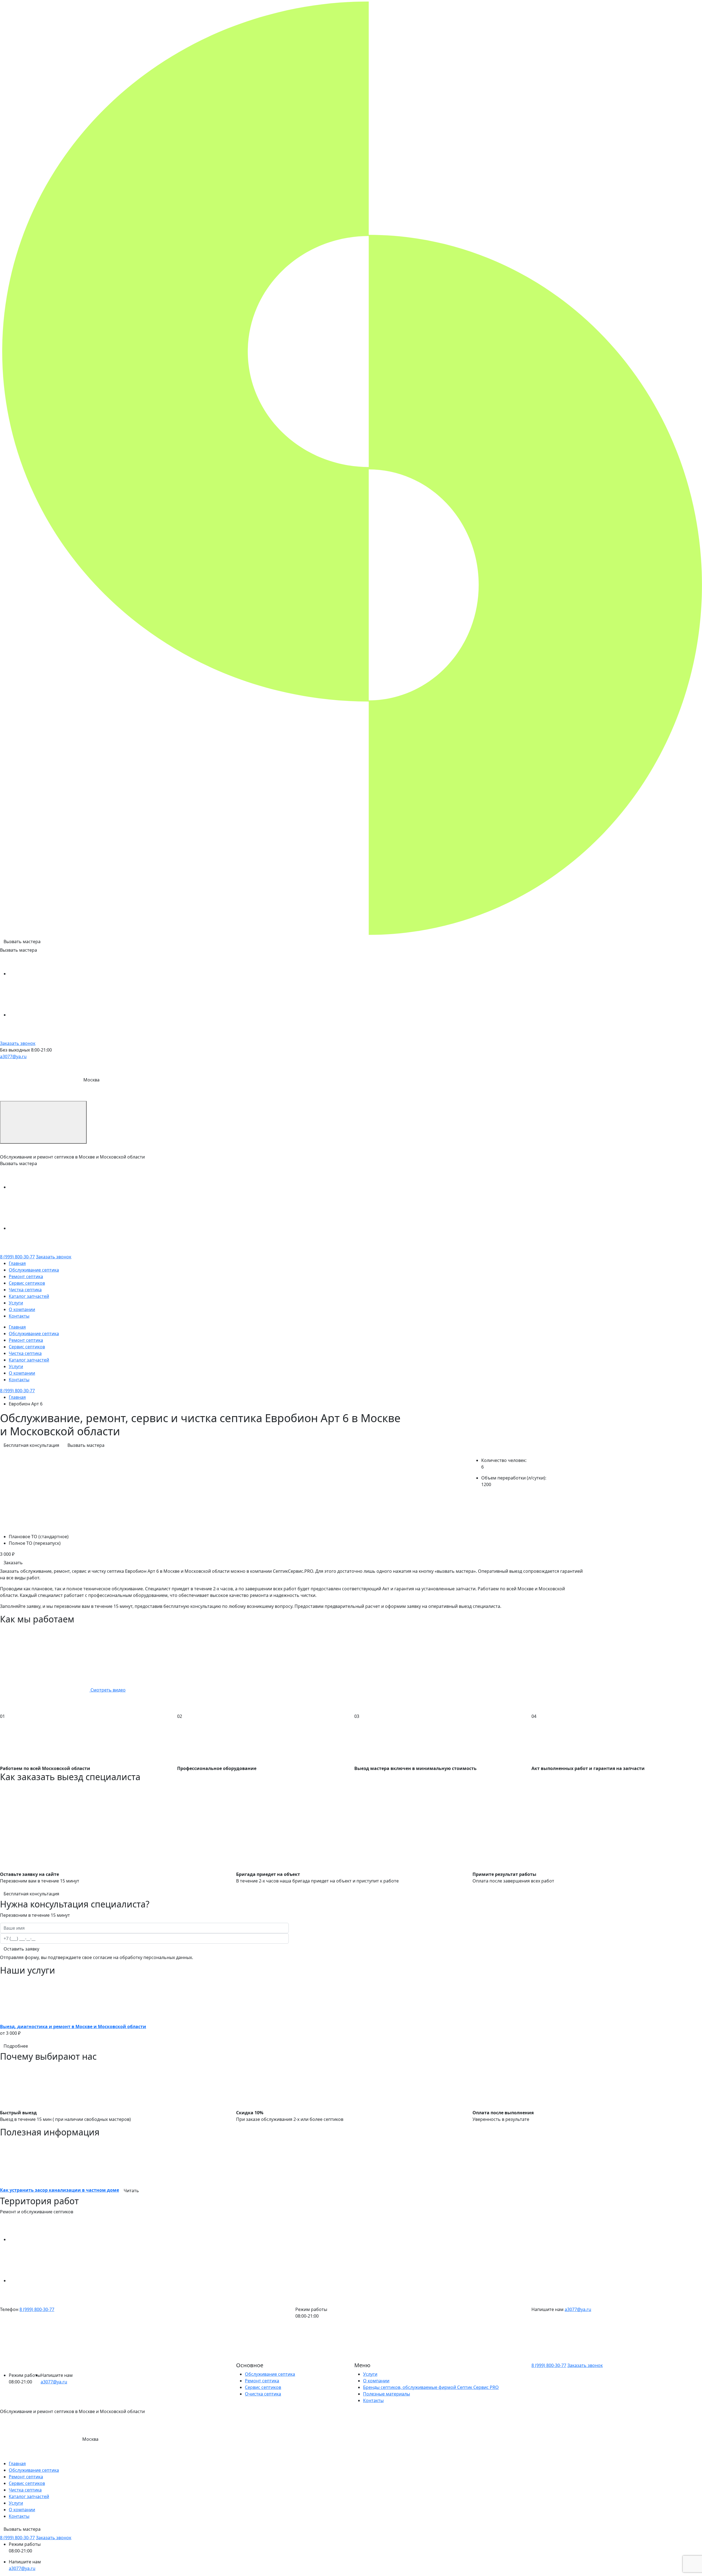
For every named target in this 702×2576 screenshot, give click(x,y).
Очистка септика (263, 2394)
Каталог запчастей (29, 1296)
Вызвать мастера (22, 942)
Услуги (16, 1303)
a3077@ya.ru (13, 1056)
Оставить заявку (21, 1949)
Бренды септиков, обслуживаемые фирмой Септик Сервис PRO (431, 2387)
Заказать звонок (18, 1043)
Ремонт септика (26, 1276)
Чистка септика (25, 1290)
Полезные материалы (387, 2394)
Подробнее (16, 2046)
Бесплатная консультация (31, 1445)
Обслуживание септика (34, 1270)
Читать (131, 2191)
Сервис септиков (27, 1283)
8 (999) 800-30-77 (17, 1257)
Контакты (19, 1316)
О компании (22, 1309)
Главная (17, 1263)
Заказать (13, 1563)
